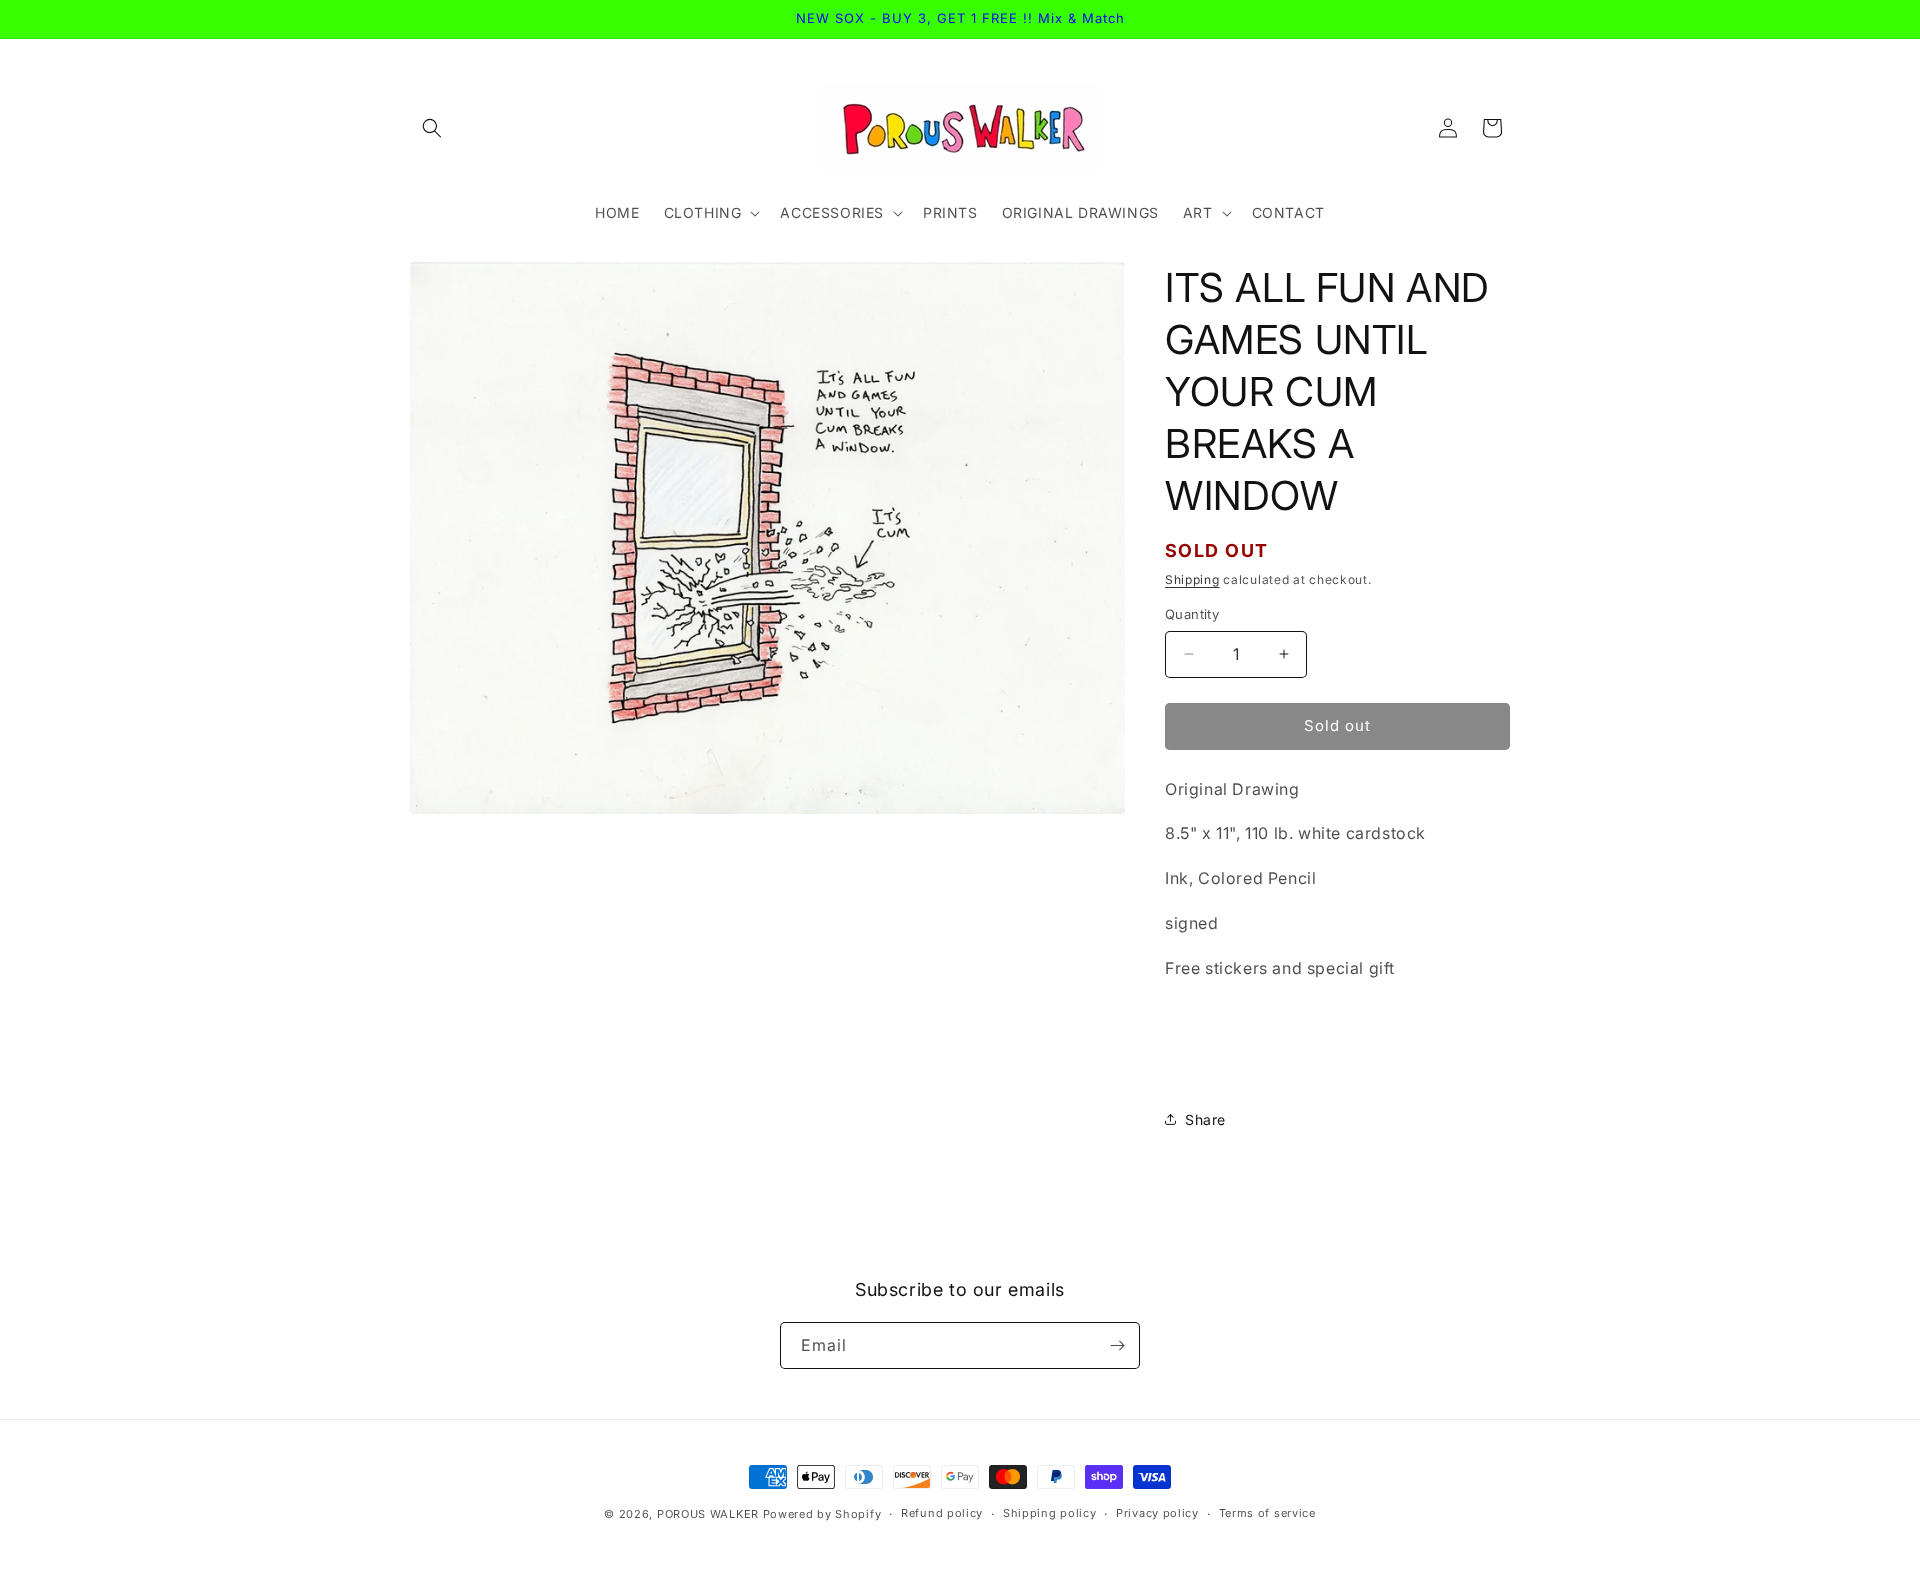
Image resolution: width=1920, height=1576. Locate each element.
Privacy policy (1157, 1513)
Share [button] (1205, 1119)
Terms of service (1267, 1513)
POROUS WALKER (708, 1514)
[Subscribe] (1117, 1345)
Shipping (1192, 579)
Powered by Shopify (822, 1514)
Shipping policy (1050, 1513)
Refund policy (942, 1513)
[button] (432, 128)
